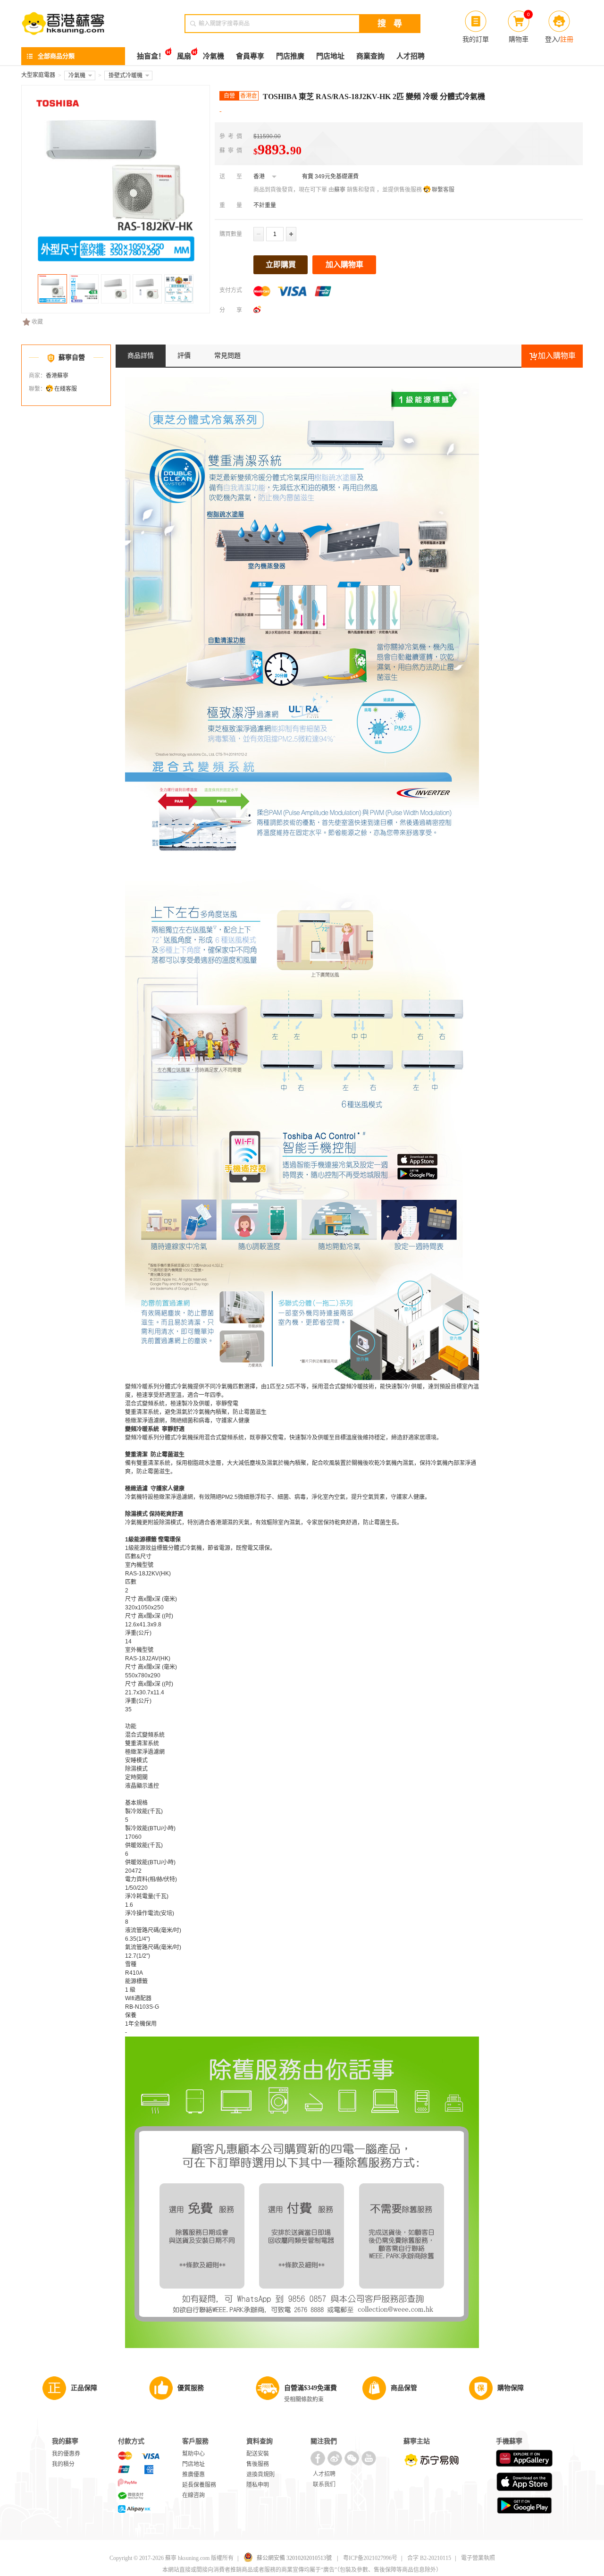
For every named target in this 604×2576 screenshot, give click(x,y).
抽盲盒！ (151, 56)
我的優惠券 (66, 2454)
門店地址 (330, 56)
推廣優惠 (193, 2475)
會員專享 (250, 56)
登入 (552, 39)
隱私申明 (258, 2485)
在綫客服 (66, 389)
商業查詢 (370, 56)
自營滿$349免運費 (310, 2388)
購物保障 (511, 2388)
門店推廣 (290, 56)
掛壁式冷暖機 (126, 76)
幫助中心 (193, 2454)
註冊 (567, 39)
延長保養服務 (199, 2485)
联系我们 (324, 2484)
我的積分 (63, 2464)
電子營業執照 (478, 2558)
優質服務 (191, 2388)
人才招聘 (411, 56)
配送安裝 (258, 2454)
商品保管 (404, 2388)
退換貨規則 (260, 2475)
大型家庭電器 (38, 75)
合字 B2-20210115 (429, 2558)
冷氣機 (214, 56)
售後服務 (258, 2464)
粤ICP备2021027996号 (370, 2558)
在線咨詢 (193, 2495)
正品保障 (84, 2388)
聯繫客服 (443, 190)
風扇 (184, 56)
